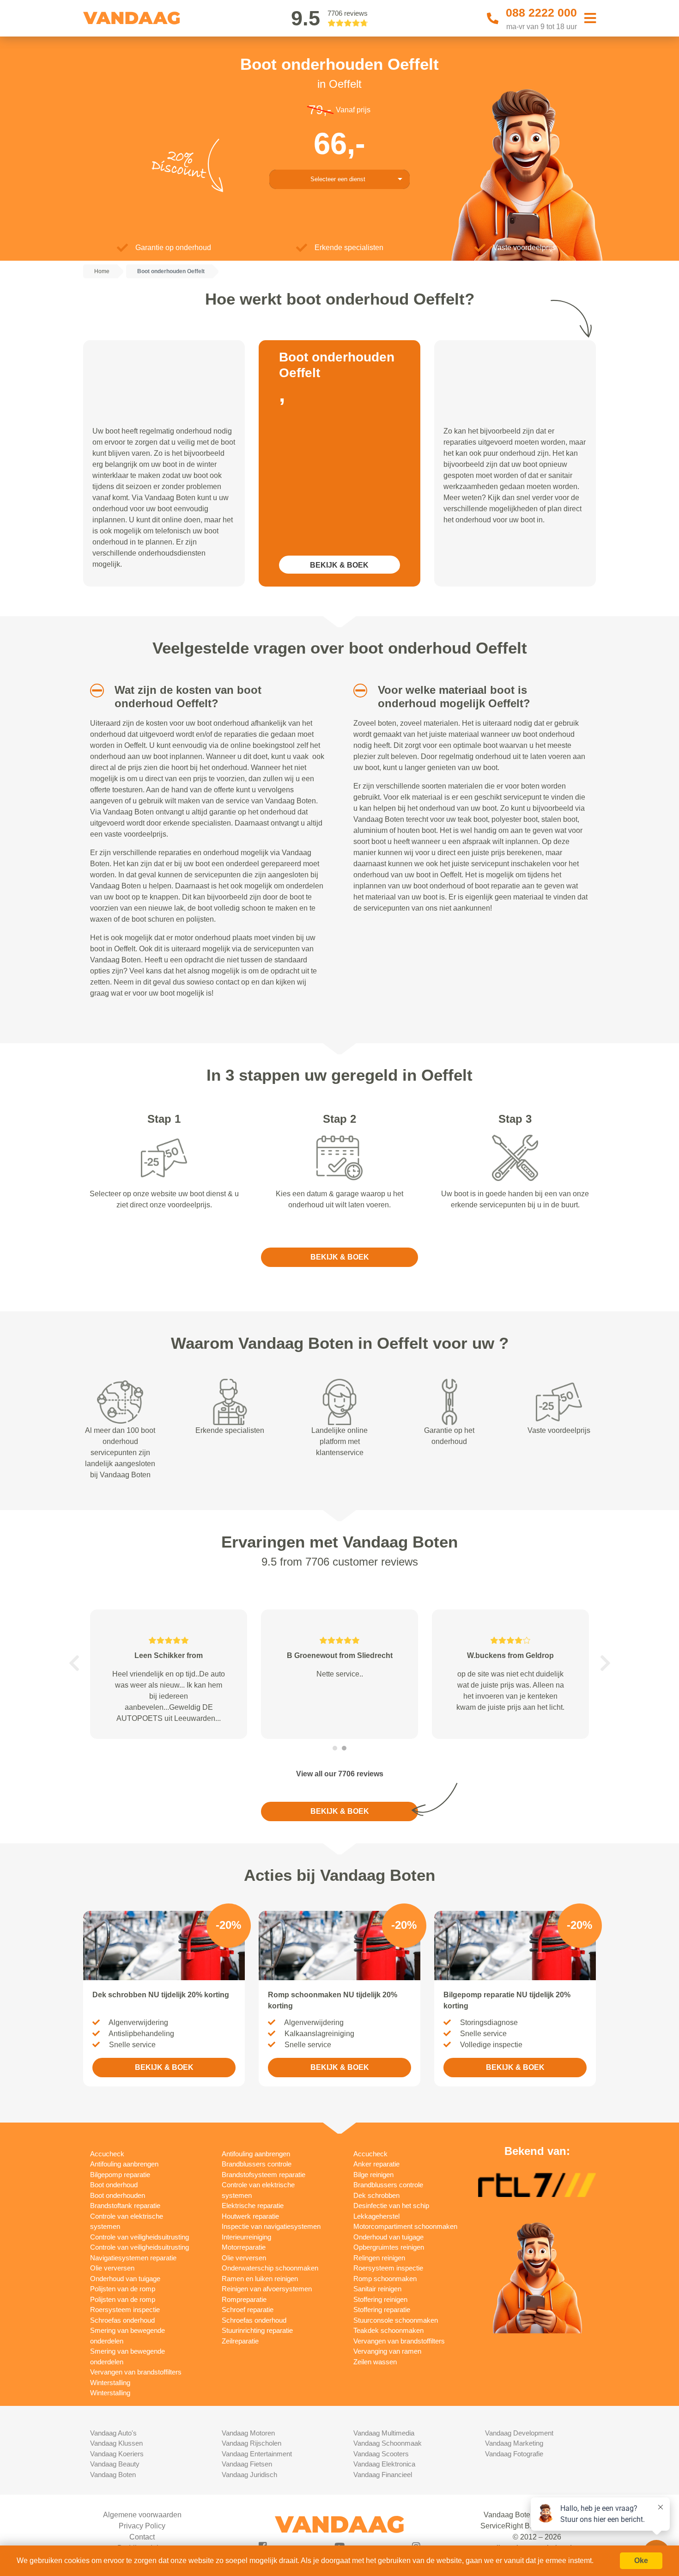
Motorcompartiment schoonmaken (405, 2226)
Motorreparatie (244, 2247)
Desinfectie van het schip (391, 2206)
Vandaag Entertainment (257, 2454)
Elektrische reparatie (253, 2206)
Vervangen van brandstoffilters (136, 2372)
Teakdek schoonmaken (388, 2330)
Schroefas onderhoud (122, 2320)
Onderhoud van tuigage (125, 2279)
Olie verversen (112, 2268)
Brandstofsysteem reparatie (264, 2175)
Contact (142, 2537)
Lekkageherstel (376, 2216)
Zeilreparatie (240, 2341)
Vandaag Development (519, 2433)
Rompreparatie (244, 2299)
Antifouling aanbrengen (124, 2164)
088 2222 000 (541, 12)
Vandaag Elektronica (384, 2464)
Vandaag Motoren (248, 2433)
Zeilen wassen (375, 2362)
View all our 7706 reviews (340, 1774)
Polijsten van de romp (123, 2289)
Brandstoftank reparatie (125, 2206)
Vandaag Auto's (113, 2433)
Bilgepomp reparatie (120, 2175)
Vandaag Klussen (116, 2443)
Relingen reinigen (379, 2258)
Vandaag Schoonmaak (388, 2443)
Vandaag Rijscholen (252, 2443)
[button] (94, 691)
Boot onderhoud (114, 2185)
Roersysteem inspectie (125, 2310)
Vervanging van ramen (387, 2351)
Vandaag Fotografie (514, 2454)
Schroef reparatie (248, 2310)
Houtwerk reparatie (250, 2216)
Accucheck (107, 2154)
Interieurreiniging (246, 2237)
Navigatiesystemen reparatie (133, 2258)
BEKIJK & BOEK (339, 565)
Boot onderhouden (118, 2195)
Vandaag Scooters (381, 2454)
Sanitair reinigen (377, 2289)
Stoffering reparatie (382, 2310)
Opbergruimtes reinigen (389, 2247)
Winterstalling (110, 2383)
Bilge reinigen (373, 2175)
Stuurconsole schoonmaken (396, 2320)
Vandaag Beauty (115, 2464)
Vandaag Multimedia (384, 2433)
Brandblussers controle (257, 2164)
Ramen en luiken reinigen (260, 2279)
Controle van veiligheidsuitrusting (139, 2237)
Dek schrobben (376, 2195)
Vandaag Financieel (383, 2475)
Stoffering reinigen (380, 2299)
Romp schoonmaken (385, 2279)
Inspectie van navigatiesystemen (271, 2226)
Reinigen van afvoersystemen (267, 2289)
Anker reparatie (376, 2164)
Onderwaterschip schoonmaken (270, 2268)
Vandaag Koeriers (117, 2454)
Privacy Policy (142, 2526)
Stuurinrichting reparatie (257, 2330)
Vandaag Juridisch (249, 2475)
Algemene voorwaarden (142, 2515)
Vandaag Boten (113, 2475)
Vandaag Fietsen (247, 2464)
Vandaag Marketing (514, 2443)
